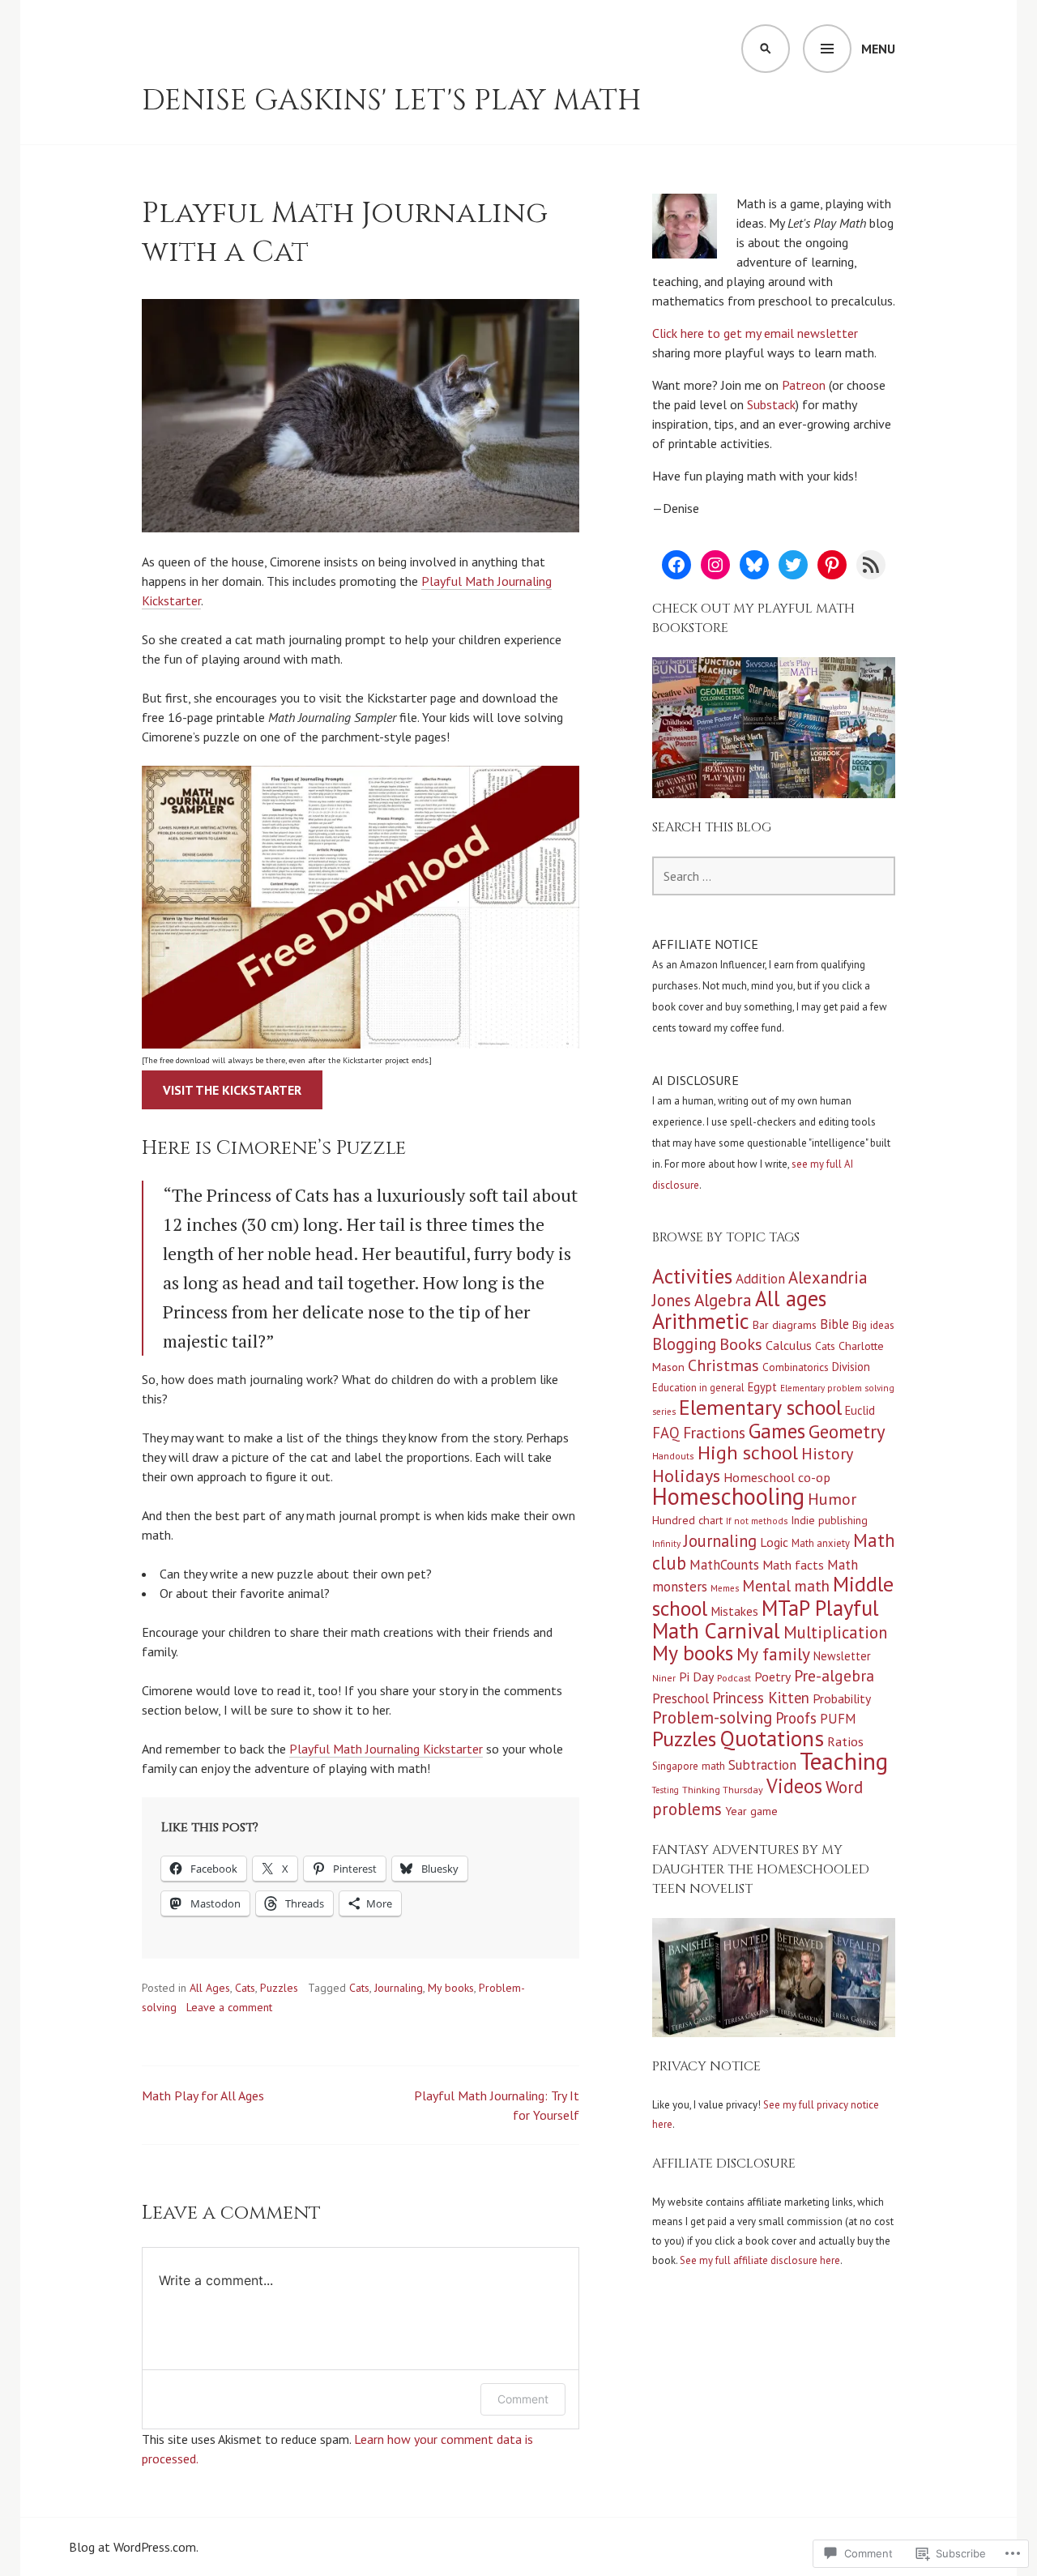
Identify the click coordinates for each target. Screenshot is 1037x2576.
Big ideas (873, 1325)
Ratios (845, 1741)
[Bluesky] (754, 565)
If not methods (757, 1521)
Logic (774, 1542)
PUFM (838, 1719)
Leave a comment (229, 2007)
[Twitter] (793, 565)
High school (748, 1452)
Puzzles (279, 1988)
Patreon (804, 385)
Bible (834, 1324)
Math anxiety (821, 1543)
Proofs (796, 1718)
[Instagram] (715, 565)
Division (851, 1367)
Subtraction (762, 1765)
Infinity (666, 1544)
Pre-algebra (834, 1675)
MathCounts (724, 1565)
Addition (760, 1279)
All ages (791, 1298)
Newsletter (842, 1656)
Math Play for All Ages (203, 2095)
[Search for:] (774, 876)
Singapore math (689, 1766)
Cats (245, 1988)
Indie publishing (829, 1520)
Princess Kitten (761, 1698)
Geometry (847, 1431)
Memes (725, 1588)
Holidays (686, 1475)
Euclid (860, 1410)
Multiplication (835, 1632)
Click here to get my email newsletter (755, 333)
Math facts (793, 1565)
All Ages (210, 1988)
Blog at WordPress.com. (134, 2547)
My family (773, 1654)
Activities (692, 1276)
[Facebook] (676, 565)
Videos (794, 1786)
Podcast (734, 1678)
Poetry (772, 1677)
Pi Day (696, 1677)
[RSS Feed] (871, 565)
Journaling (399, 1988)
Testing (666, 1790)
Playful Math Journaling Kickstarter (386, 1749)
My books (451, 1988)
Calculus (789, 1345)
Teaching (844, 1761)
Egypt (762, 1387)
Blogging (684, 1344)
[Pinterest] (832, 565)
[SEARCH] (766, 49)
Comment (523, 2399)
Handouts (673, 1456)
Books (741, 1344)
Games (777, 1431)
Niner (664, 1678)
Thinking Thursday (723, 1790)
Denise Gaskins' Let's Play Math (392, 100)
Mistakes (734, 1611)
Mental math (786, 1585)
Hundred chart (687, 1520)
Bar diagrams (785, 1325)
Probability (842, 1698)
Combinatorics (796, 1367)
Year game (751, 1811)
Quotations (772, 1738)
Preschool (681, 1698)
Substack (771, 404)
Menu (878, 49)
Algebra (723, 1300)
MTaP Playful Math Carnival (766, 1619)
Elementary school (760, 1407)
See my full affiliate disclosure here (760, 2260)
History (827, 1454)
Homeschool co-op (777, 1477)
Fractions (714, 1432)
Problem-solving (712, 1717)
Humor (832, 1499)
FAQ (666, 1433)
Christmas (723, 1365)
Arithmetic (701, 1321)
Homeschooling (728, 1496)
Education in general (698, 1387)
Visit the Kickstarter (232, 1090)
